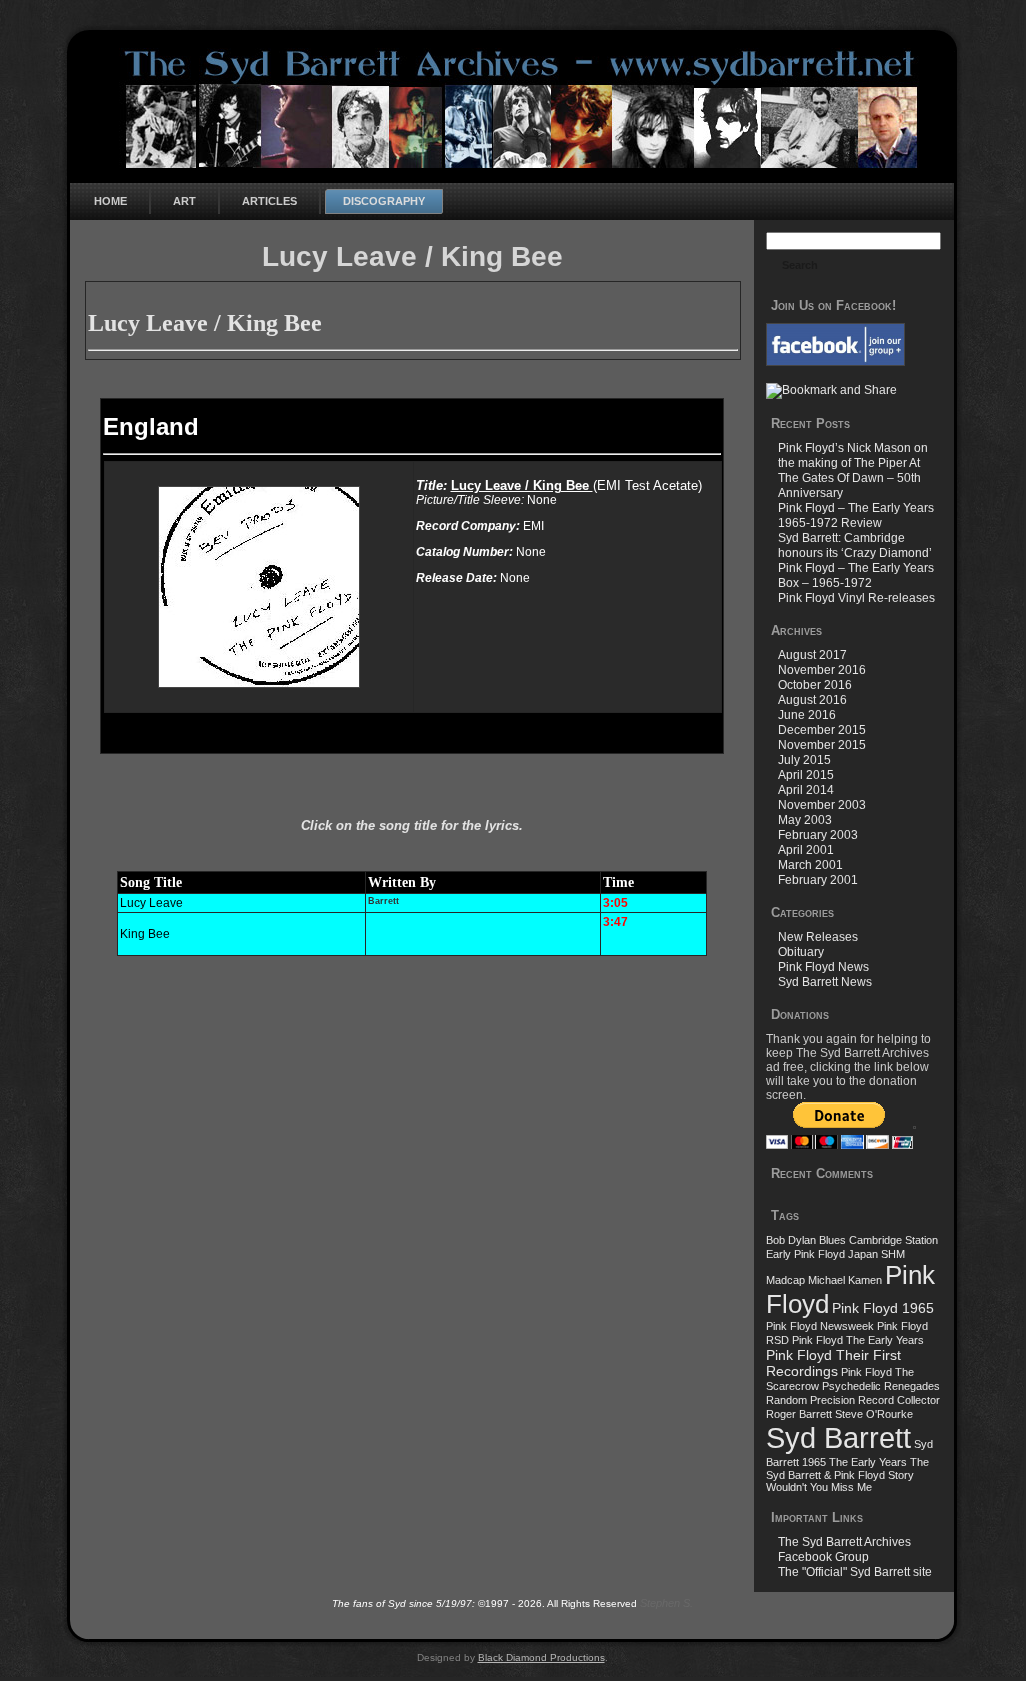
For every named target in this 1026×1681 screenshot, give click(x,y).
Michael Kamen (845, 1280)
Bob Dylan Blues (806, 1240)
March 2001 (810, 865)
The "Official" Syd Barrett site (855, 1572)
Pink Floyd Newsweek (820, 1326)
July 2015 (804, 760)
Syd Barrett (838, 1437)
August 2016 (812, 700)
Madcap (785, 1280)
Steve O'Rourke (874, 1414)
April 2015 (806, 775)
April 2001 (806, 850)
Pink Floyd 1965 (883, 1308)
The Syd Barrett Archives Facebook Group (844, 1549)
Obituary (801, 952)
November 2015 (822, 745)
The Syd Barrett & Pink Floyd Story (847, 1468)
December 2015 (822, 730)
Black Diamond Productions (541, 1657)
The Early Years (868, 1462)
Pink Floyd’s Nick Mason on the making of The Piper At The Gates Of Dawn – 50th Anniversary (853, 470)
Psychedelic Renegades (881, 1386)
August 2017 (812, 655)
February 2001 (818, 880)
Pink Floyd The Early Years (858, 1340)
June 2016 (807, 715)
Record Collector (899, 1400)
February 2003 (818, 835)
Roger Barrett (799, 1414)
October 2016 (815, 685)
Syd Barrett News (825, 982)
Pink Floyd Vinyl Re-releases (856, 598)
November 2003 (822, 805)
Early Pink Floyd (805, 1254)
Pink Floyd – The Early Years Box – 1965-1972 (856, 575)
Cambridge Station (893, 1240)
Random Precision (810, 1400)
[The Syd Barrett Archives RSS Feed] (92, 1618)
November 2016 (822, 670)
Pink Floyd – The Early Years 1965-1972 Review (856, 515)
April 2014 (806, 790)
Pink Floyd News (823, 967)
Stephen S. (666, 1603)
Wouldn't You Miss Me (819, 1487)
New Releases (818, 937)
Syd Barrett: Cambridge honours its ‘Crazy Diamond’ (855, 545)
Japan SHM (876, 1254)
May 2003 (805, 820)
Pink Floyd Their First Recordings (833, 1363)
